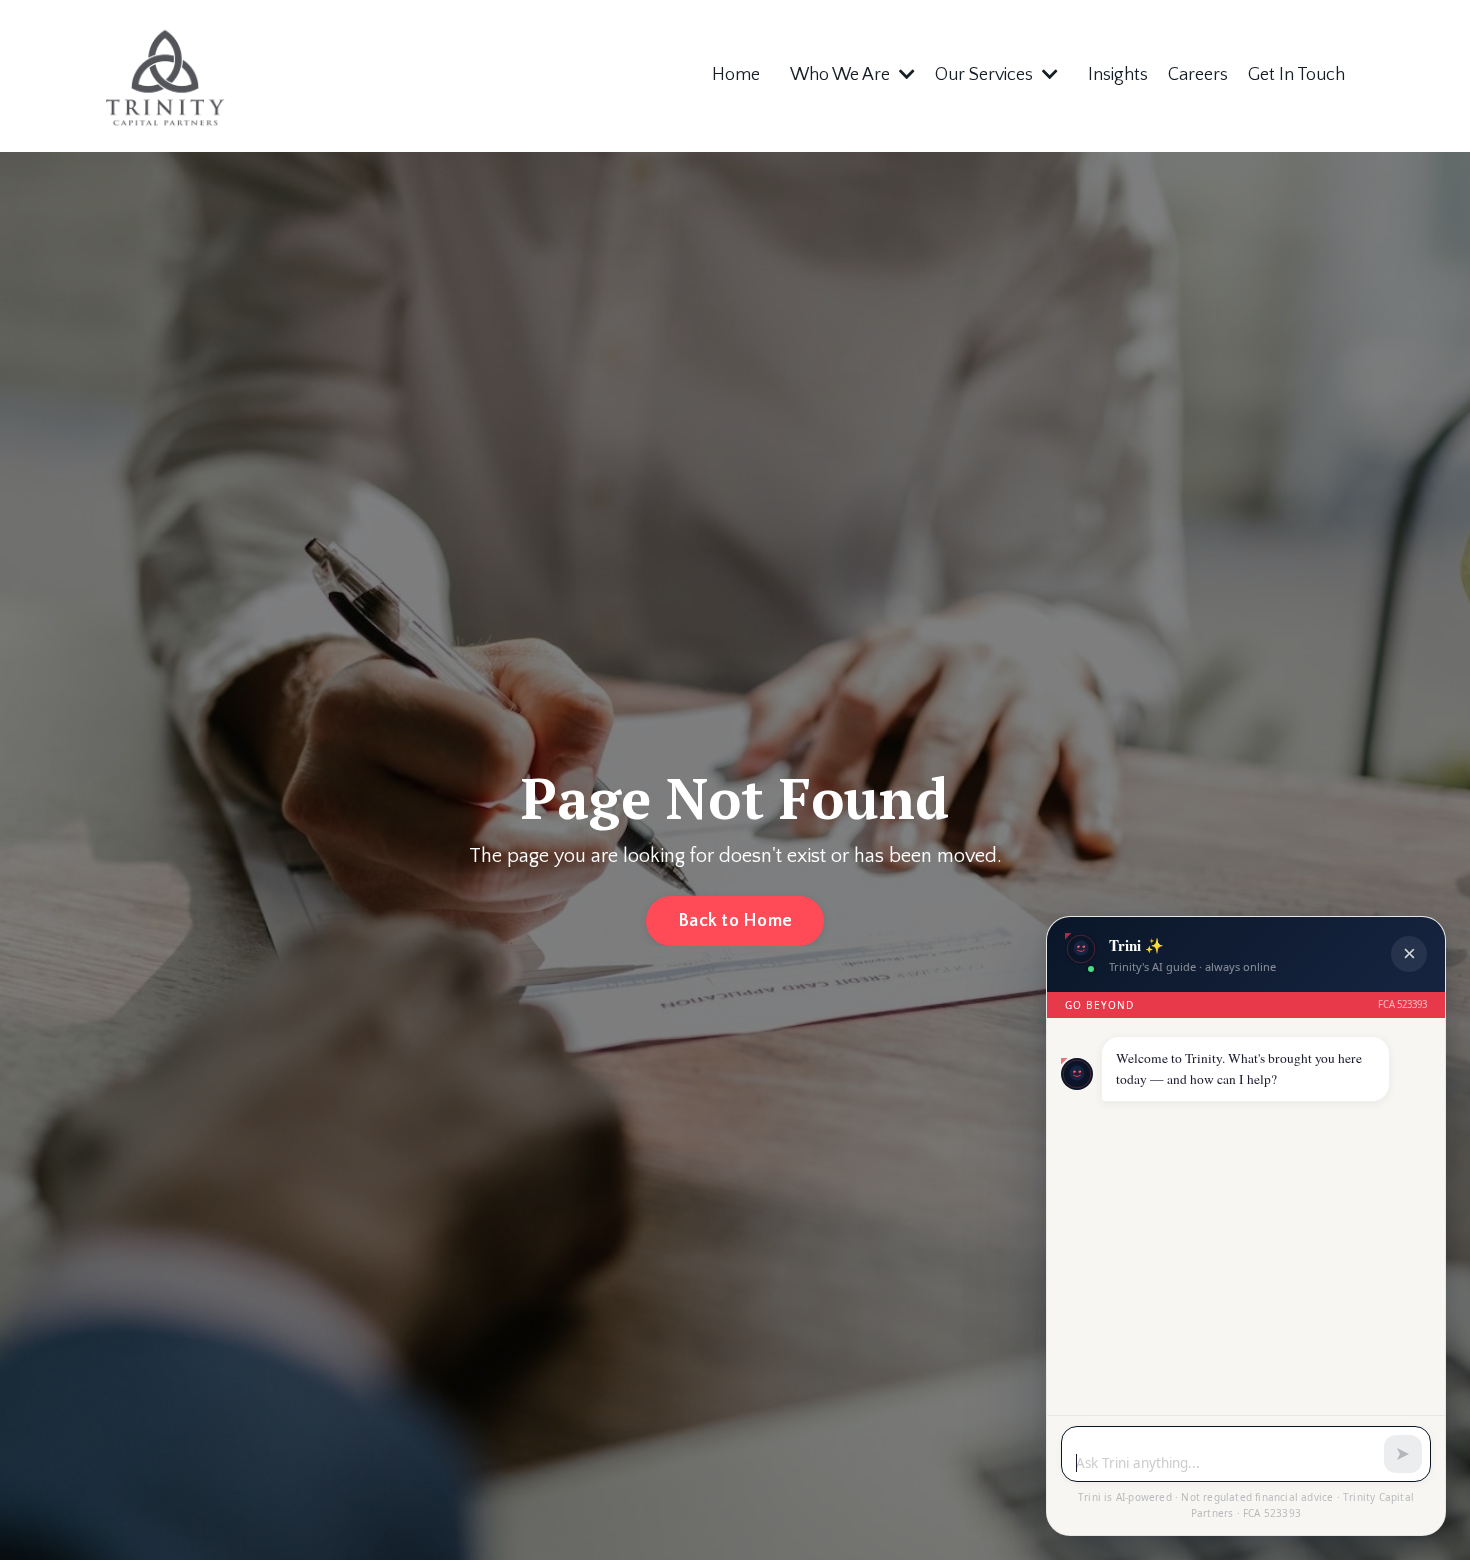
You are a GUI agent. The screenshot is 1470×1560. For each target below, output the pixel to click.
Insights (1118, 75)
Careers (1198, 75)
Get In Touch (1296, 75)
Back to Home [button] (735, 921)
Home (736, 75)
